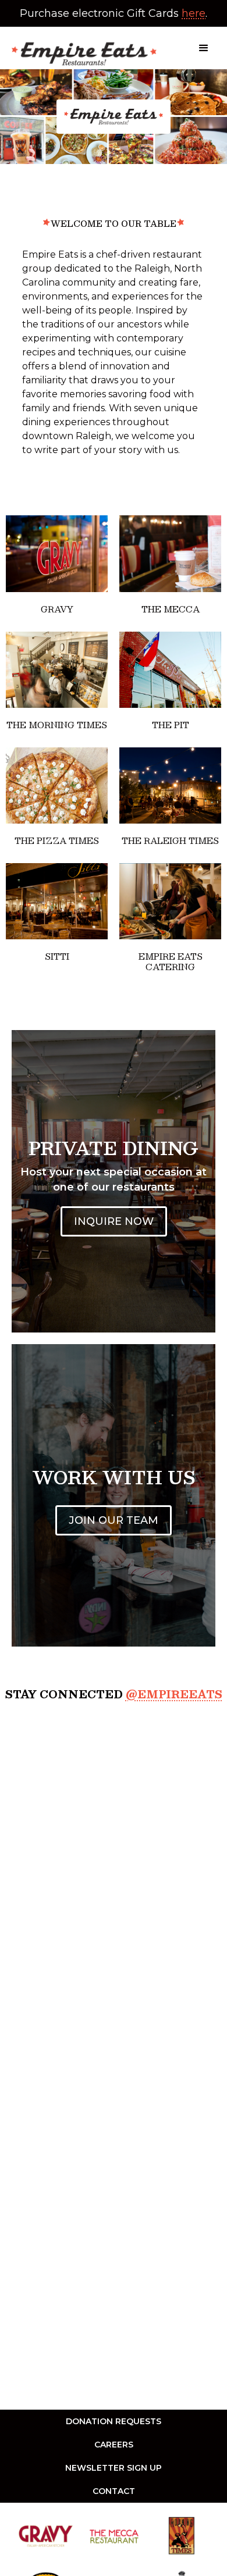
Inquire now (114, 1221)
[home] (81, 48)
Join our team (114, 1520)
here (194, 13)
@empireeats (174, 1694)
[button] (204, 48)
